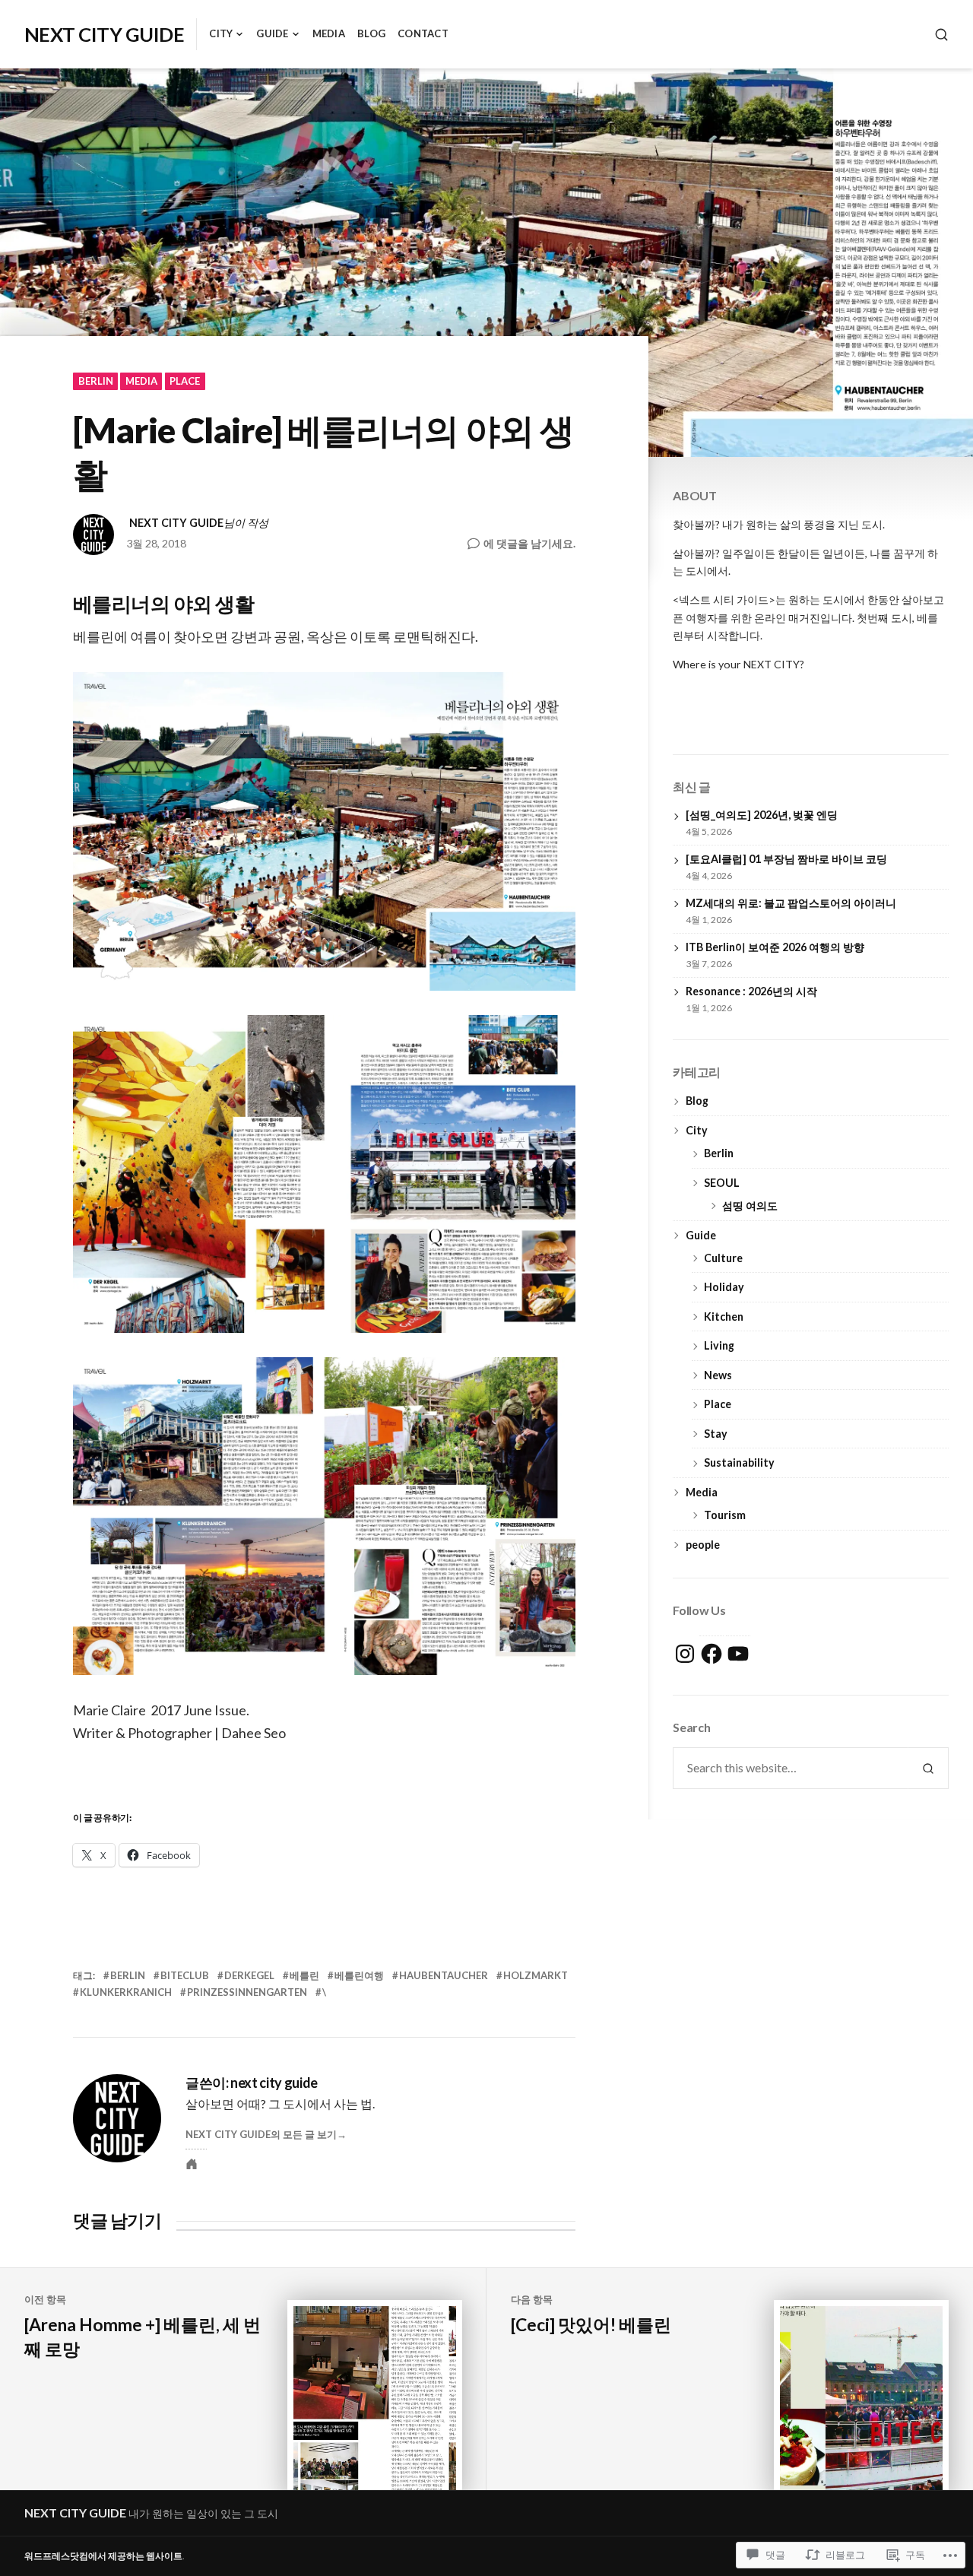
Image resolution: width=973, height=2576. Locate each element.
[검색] (941, 35)
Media (329, 33)
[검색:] (791, 1768)
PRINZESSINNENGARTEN (247, 1992)
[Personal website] (192, 2164)
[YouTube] (738, 1654)
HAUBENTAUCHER (444, 1975)
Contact (423, 33)
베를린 (304, 1975)
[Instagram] (685, 1654)
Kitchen (724, 1317)
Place (185, 381)
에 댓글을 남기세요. (529, 544)
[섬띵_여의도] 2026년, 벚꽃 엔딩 (762, 815)
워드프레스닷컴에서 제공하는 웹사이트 (103, 2556)
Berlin (96, 381)
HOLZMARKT (536, 1975)
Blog (371, 33)
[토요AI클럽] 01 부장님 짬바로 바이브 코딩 (786, 859)
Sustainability (739, 1462)
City (221, 33)
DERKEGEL (249, 1975)
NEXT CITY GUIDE (104, 34)
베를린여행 (359, 1975)
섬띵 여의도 (750, 1206)
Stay (716, 1434)
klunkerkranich (126, 1992)
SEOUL (722, 1183)
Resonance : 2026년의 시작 (751, 991)
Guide (272, 33)
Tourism (725, 1515)
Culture (723, 1258)
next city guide (176, 523)
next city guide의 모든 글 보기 (261, 2134)
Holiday (724, 1287)
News (718, 1375)
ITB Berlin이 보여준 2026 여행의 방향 (775, 947)
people (703, 1545)
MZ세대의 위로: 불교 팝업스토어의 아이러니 (791, 903)
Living (719, 1345)
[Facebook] (712, 1654)
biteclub (185, 1975)
